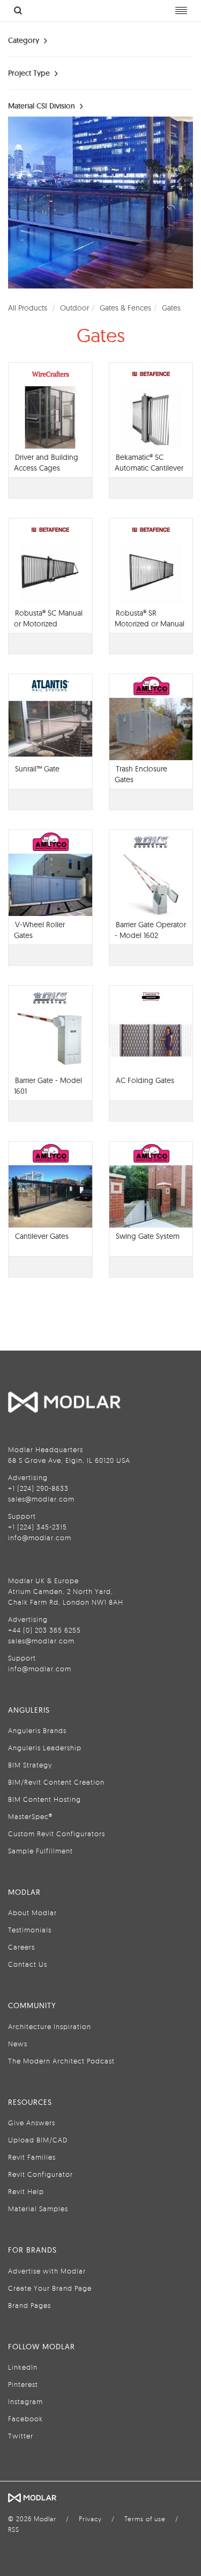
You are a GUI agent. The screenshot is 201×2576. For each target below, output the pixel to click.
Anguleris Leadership (45, 1748)
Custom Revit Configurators (57, 1834)
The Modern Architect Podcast (61, 2061)
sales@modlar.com (41, 1499)
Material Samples (38, 2209)
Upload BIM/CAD (38, 2140)
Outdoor (75, 308)
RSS (14, 2530)
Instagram (25, 2401)
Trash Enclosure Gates (141, 774)
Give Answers (32, 2123)
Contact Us (28, 1964)
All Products (28, 308)
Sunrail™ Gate (37, 769)
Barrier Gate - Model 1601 (48, 1086)
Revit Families (32, 2157)
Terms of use (145, 2519)
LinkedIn (23, 2367)
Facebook (25, 2419)
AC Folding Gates (145, 1080)
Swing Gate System (148, 1236)
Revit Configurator (40, 2174)
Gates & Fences (125, 308)
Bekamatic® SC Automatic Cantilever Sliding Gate (149, 468)
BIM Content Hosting (44, 1799)
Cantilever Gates (42, 1236)
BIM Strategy (30, 1765)
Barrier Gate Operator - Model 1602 (150, 930)
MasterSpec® (30, 1816)
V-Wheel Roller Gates (39, 930)
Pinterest (23, 2384)
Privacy (90, 2519)
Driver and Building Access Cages (46, 463)
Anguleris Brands (37, 1730)
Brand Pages (29, 2305)
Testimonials (30, 1930)
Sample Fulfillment (40, 1851)
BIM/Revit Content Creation (56, 1782)
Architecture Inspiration (50, 2026)
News (18, 2044)
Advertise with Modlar (47, 2271)
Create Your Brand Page (50, 2288)
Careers (21, 1947)
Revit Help (26, 2191)
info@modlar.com (40, 1538)
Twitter (21, 2436)
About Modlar (32, 1913)
